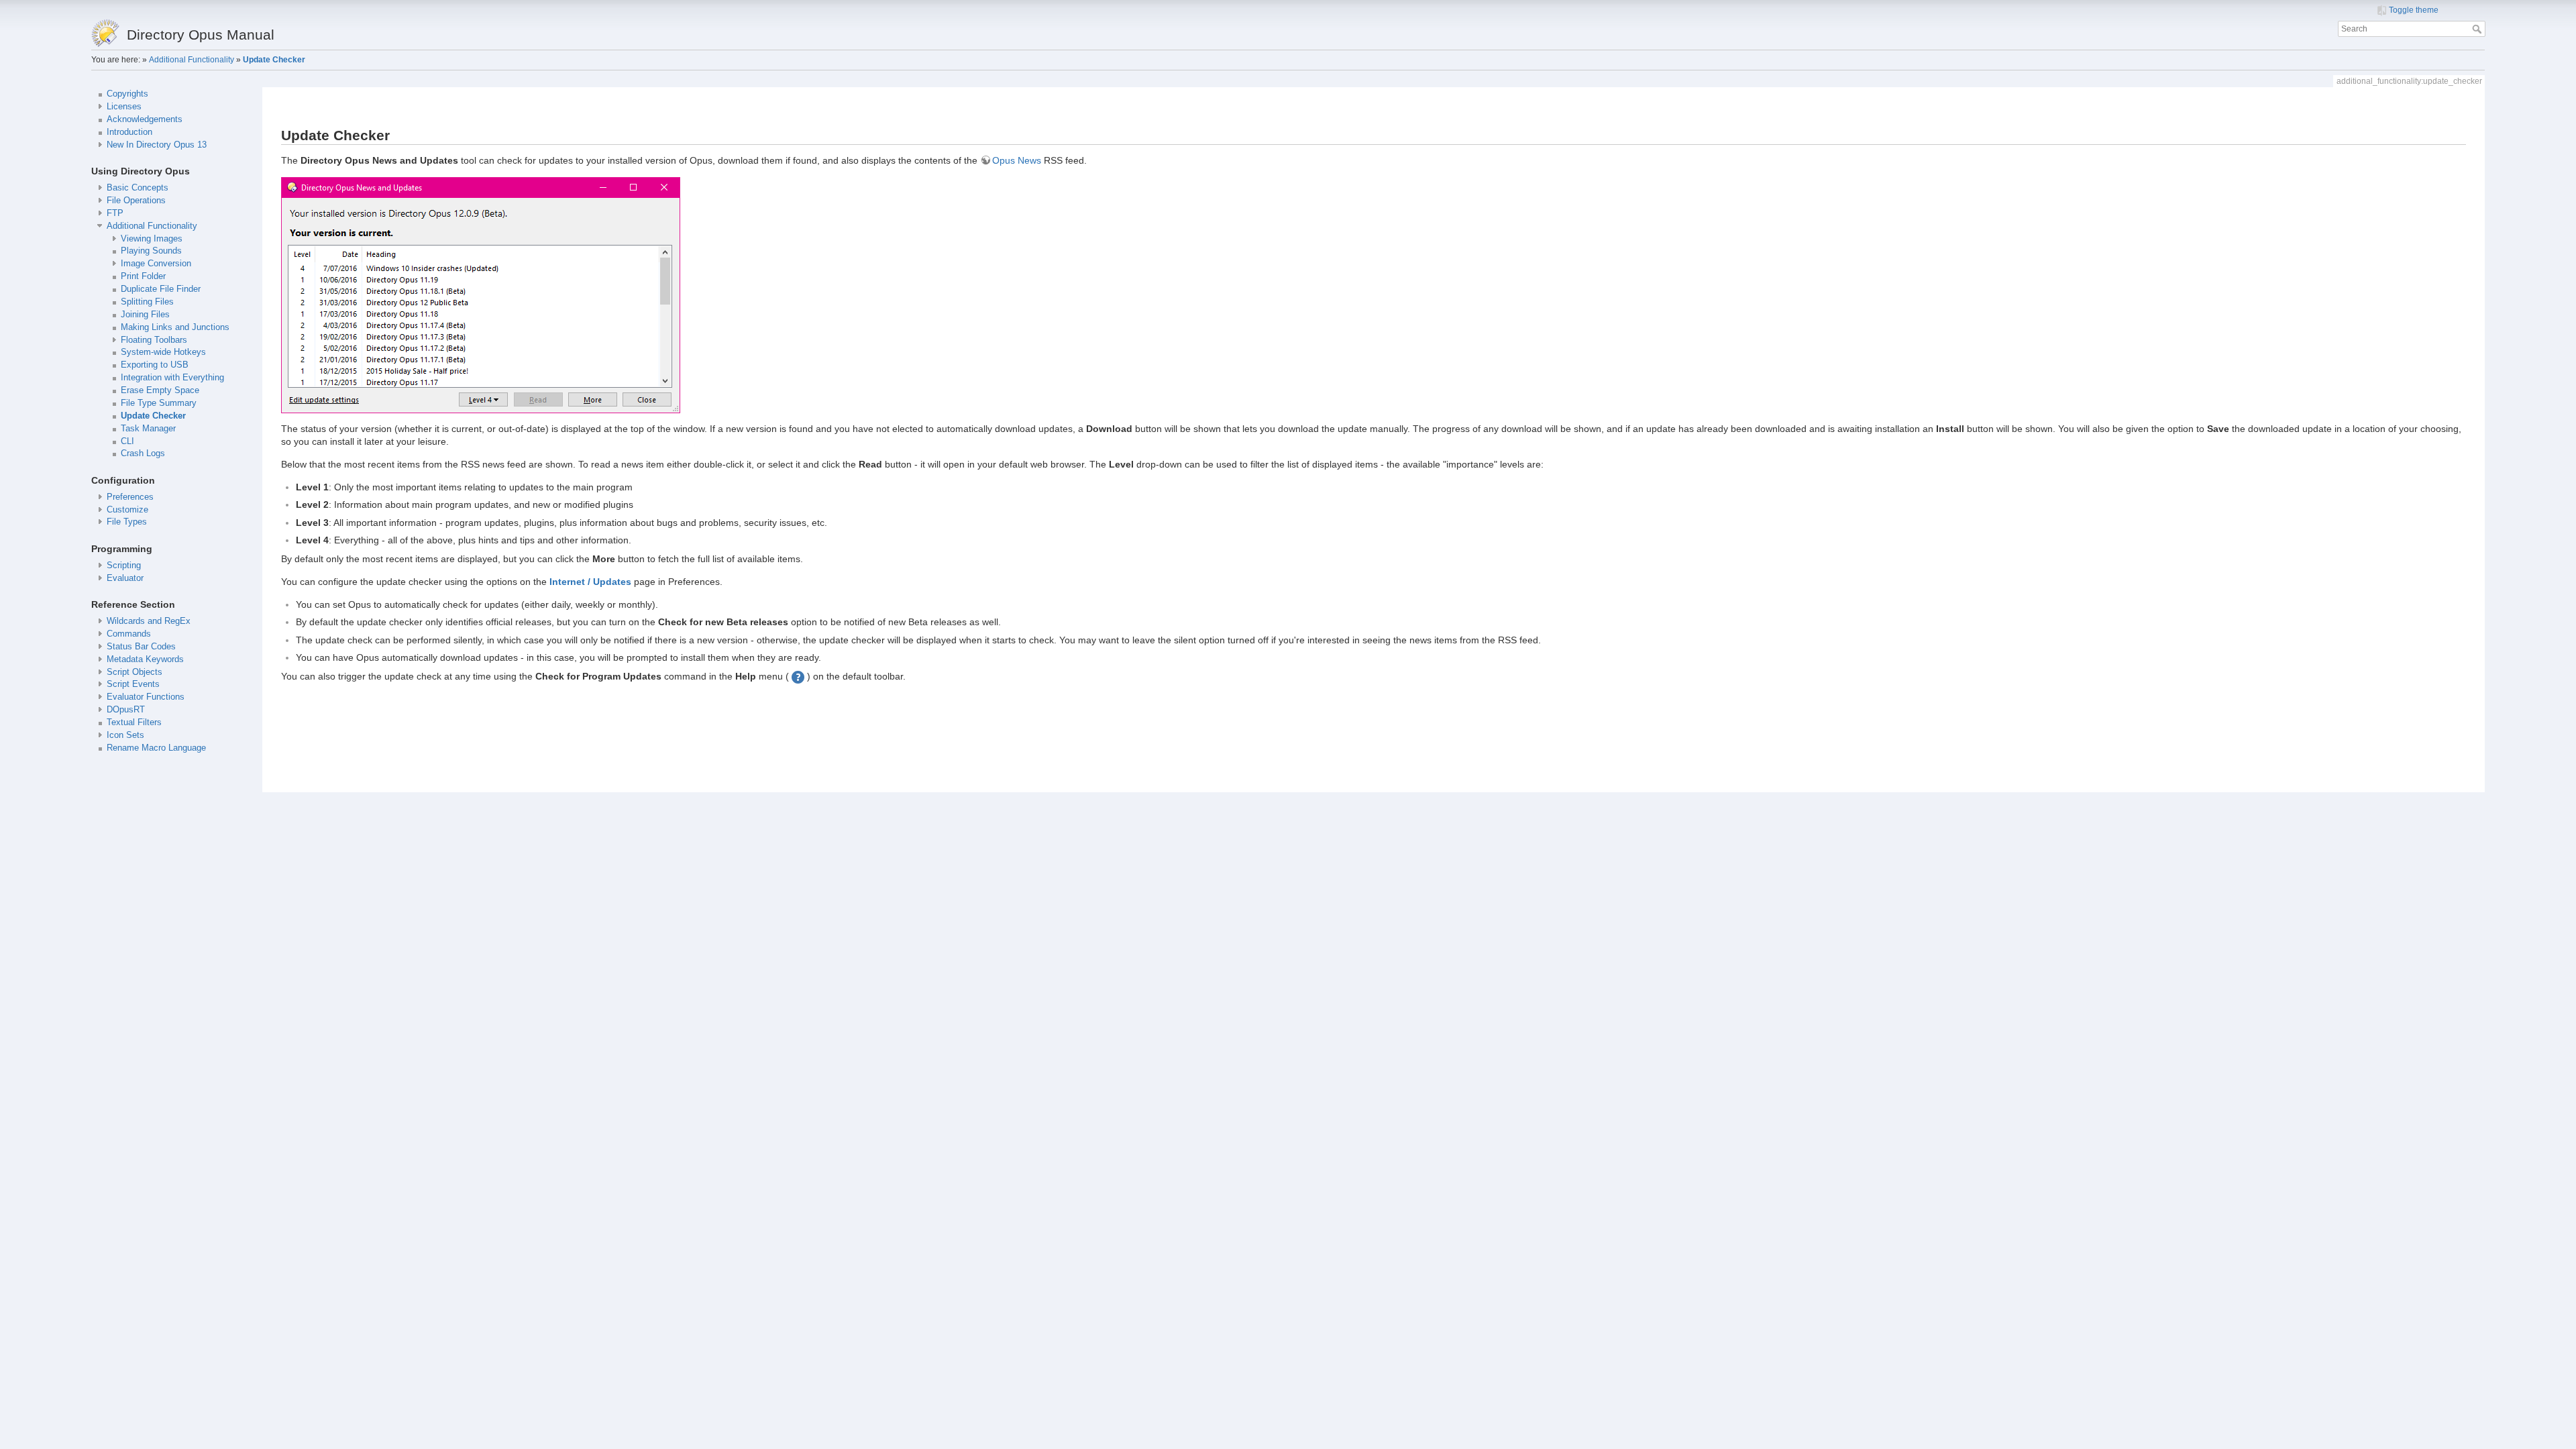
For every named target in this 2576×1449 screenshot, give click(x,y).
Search (2478, 29)
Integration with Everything (172, 378)
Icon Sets (125, 735)
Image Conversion (156, 264)
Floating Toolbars (154, 340)
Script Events (133, 684)
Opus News (1017, 160)
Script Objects (135, 672)
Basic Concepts (138, 188)
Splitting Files (147, 302)
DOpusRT (126, 710)
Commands (129, 634)
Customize (127, 510)
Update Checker (274, 60)
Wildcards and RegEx (149, 621)
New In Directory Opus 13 (157, 145)
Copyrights (127, 94)
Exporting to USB (155, 365)
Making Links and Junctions (175, 327)
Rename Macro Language (156, 748)
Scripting (124, 566)
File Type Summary (159, 403)
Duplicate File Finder (161, 289)
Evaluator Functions (146, 697)
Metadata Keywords (145, 659)
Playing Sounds (151, 251)
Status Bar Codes (141, 647)
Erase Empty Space (160, 390)
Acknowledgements (145, 119)
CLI (127, 441)
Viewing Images (152, 239)
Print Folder (143, 276)
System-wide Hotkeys (163, 352)
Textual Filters (134, 722)
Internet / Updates (590, 582)
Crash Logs (143, 453)
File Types (127, 522)
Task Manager (148, 429)
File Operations (136, 201)
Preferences (130, 497)
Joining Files (145, 315)
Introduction (129, 132)
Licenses (124, 107)
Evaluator (125, 578)
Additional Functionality (192, 60)
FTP (115, 213)
